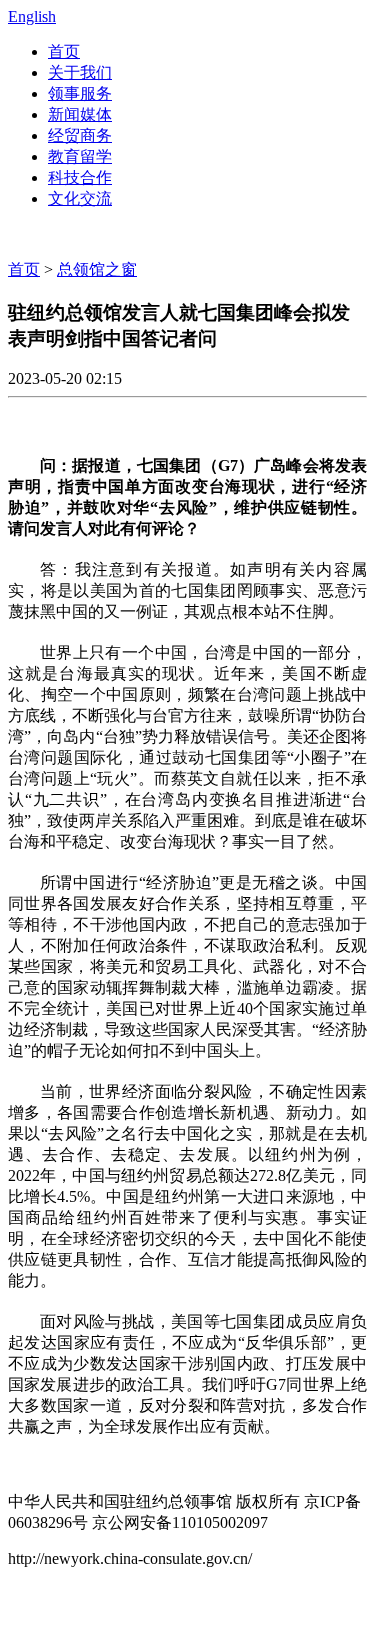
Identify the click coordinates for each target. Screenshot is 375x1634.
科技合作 (80, 177)
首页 (64, 51)
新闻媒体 (80, 114)
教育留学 (80, 156)
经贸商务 (80, 135)
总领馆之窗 (97, 269)
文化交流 (80, 198)
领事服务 (80, 93)
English (32, 16)
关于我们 (80, 72)
